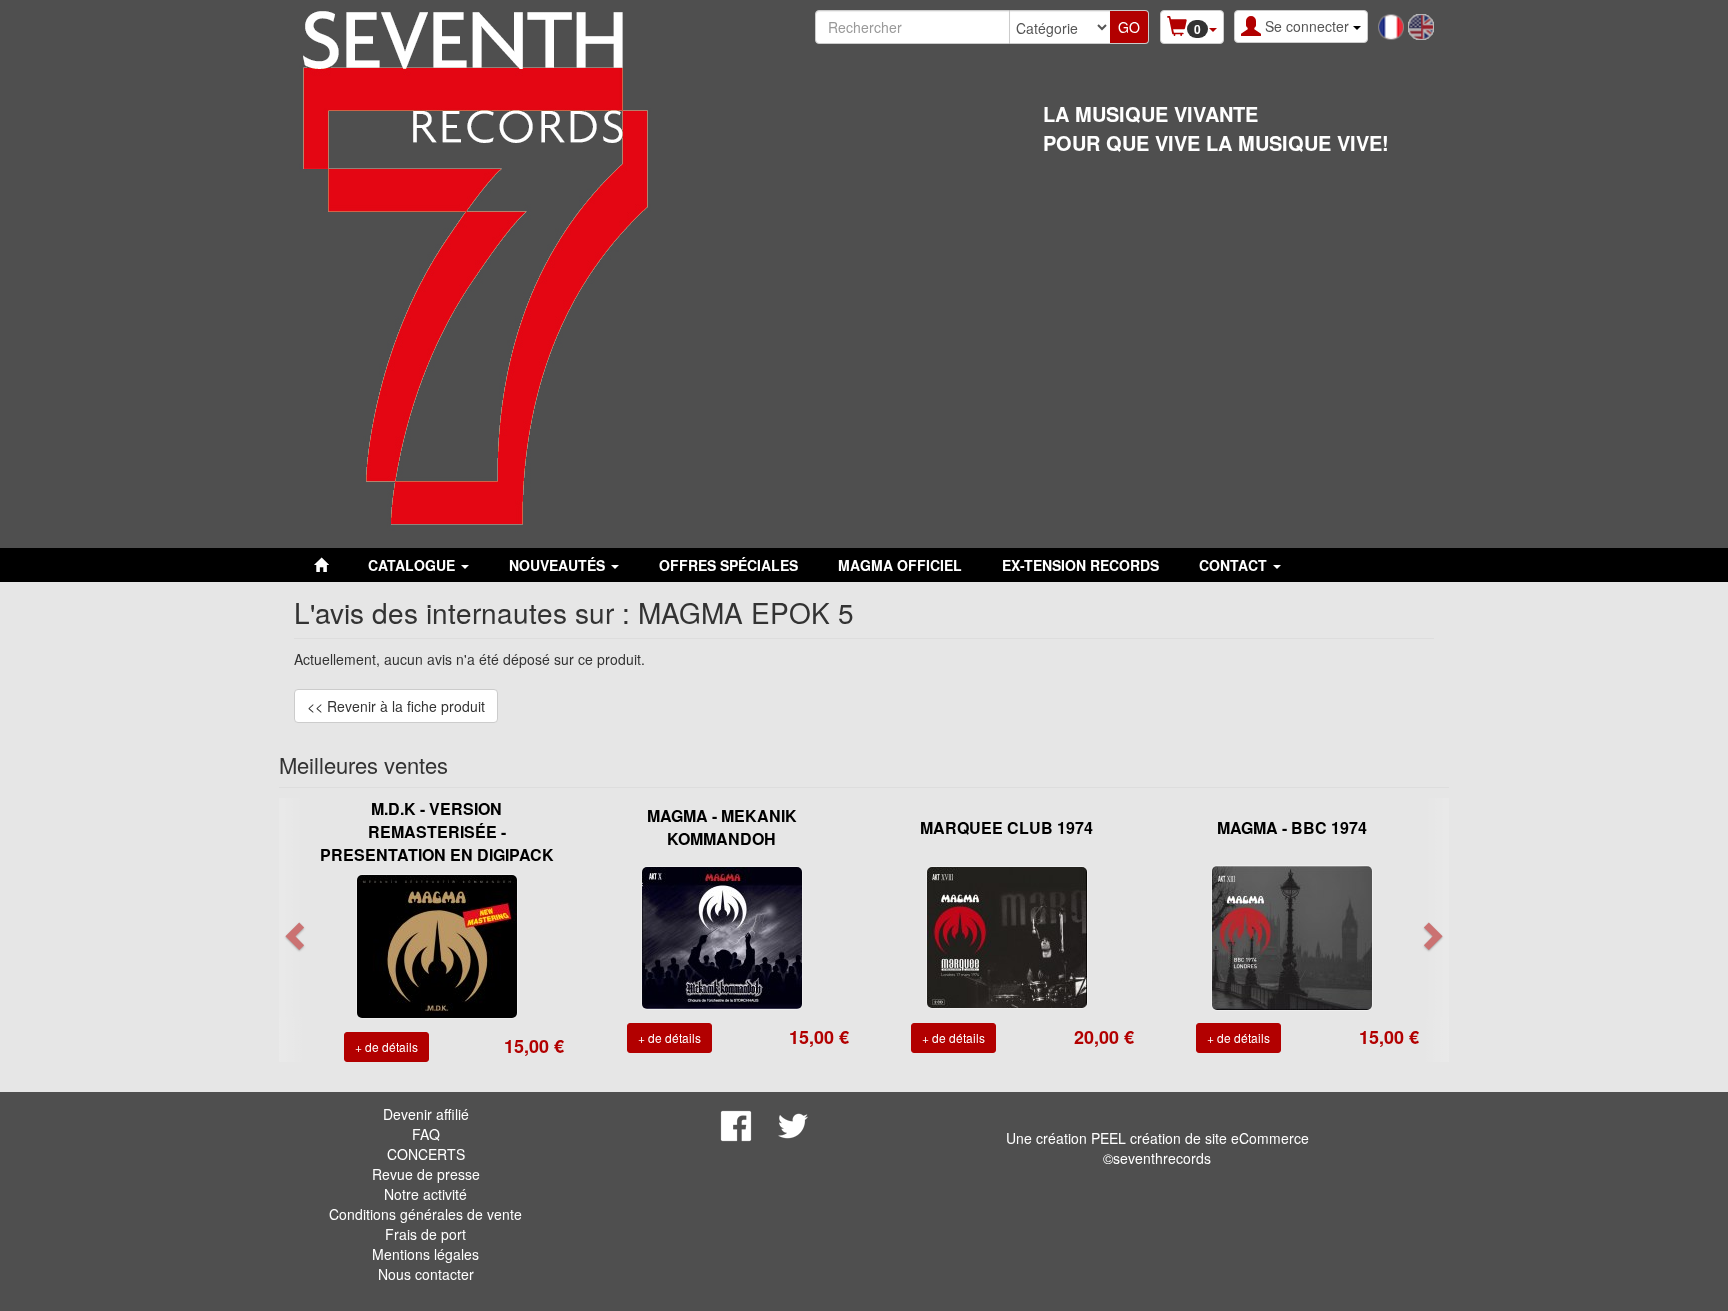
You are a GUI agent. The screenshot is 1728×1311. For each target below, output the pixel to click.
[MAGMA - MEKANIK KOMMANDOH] (722, 936)
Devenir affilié (426, 1114)
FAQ (426, 1134)
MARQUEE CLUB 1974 (1006, 827)
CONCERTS (426, 1154)
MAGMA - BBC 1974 (1292, 827)
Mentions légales (425, 1254)
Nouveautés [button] (559, 565)
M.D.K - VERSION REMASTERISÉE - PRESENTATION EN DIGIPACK (437, 831)
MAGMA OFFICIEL (900, 565)
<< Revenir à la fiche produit (396, 706)
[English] (1421, 25)
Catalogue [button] (413, 565)
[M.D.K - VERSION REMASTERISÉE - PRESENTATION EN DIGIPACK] (437, 944)
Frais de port (425, 1234)
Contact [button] (1235, 565)
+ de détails (386, 1046)
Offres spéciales (728, 565)
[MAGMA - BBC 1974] (1292, 936)
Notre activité (425, 1194)
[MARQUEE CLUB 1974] (1007, 936)
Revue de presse (426, 1174)
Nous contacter (426, 1274)
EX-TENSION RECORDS (1080, 565)
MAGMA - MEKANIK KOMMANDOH (722, 827)
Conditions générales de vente (425, 1214)
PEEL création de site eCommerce (1200, 1138)
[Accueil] (321, 565)
